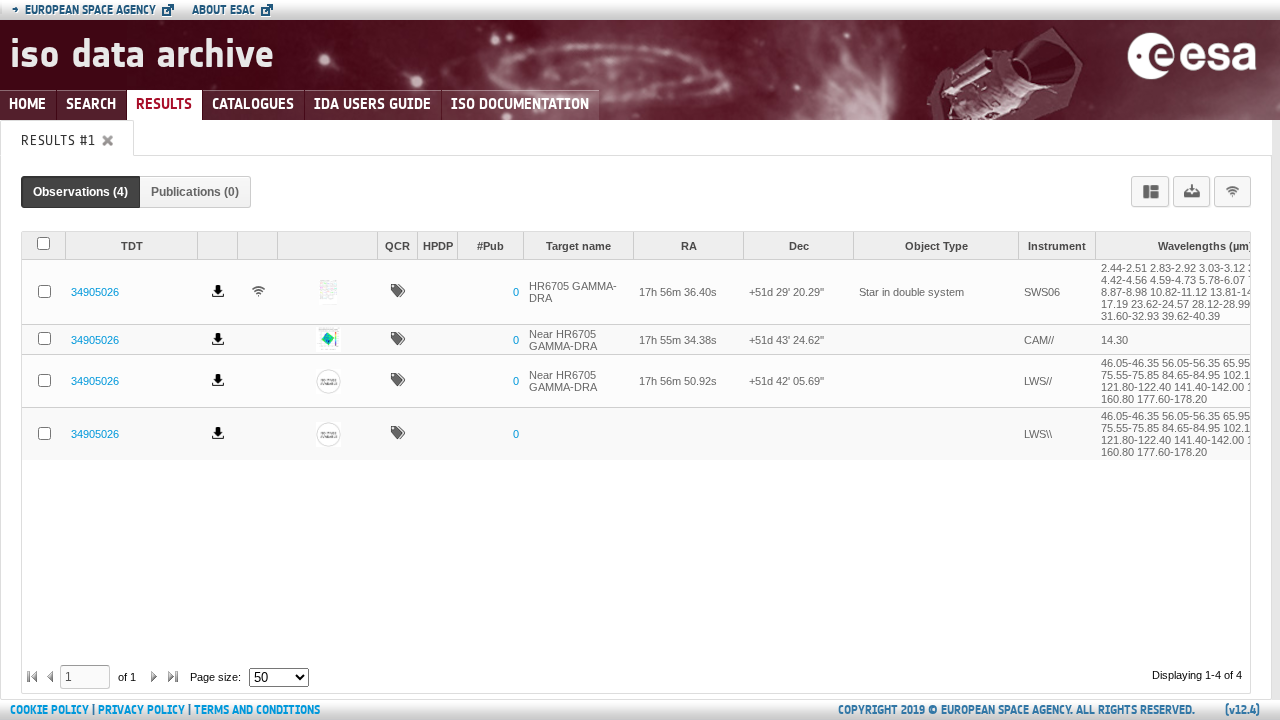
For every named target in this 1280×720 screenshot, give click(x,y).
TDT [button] (132, 246)
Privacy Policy (141, 710)
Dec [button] (799, 246)
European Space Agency (84, 10)
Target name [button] (578, 246)
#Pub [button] (490, 246)
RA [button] (689, 246)
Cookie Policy (49, 710)
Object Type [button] (936, 246)
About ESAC (223, 10)
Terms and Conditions (257, 710)
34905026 (95, 292)
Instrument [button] (1057, 246)
